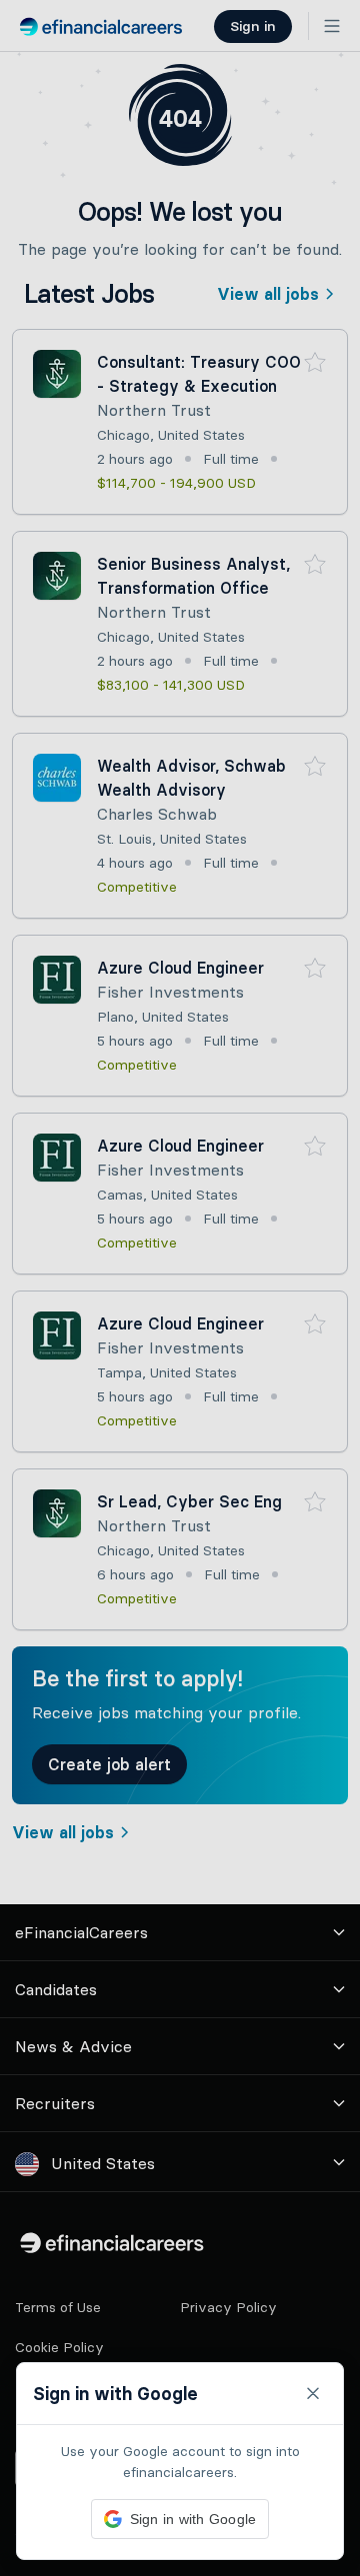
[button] (180, 1288)
